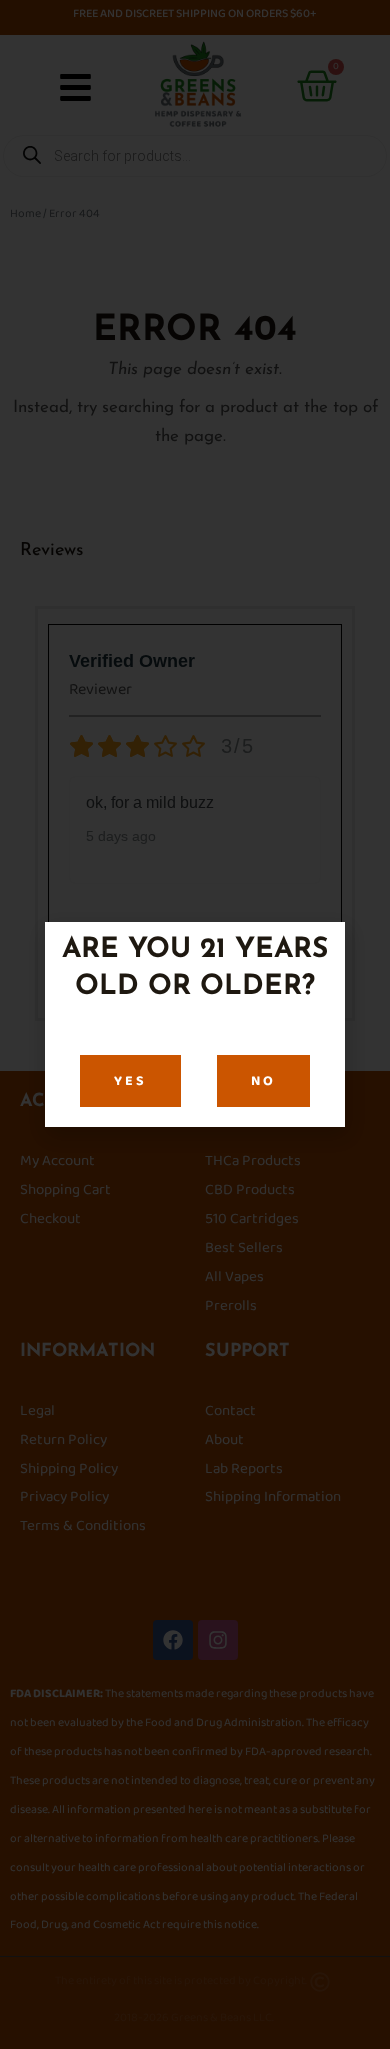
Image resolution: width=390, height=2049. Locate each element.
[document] (195, 1024)
